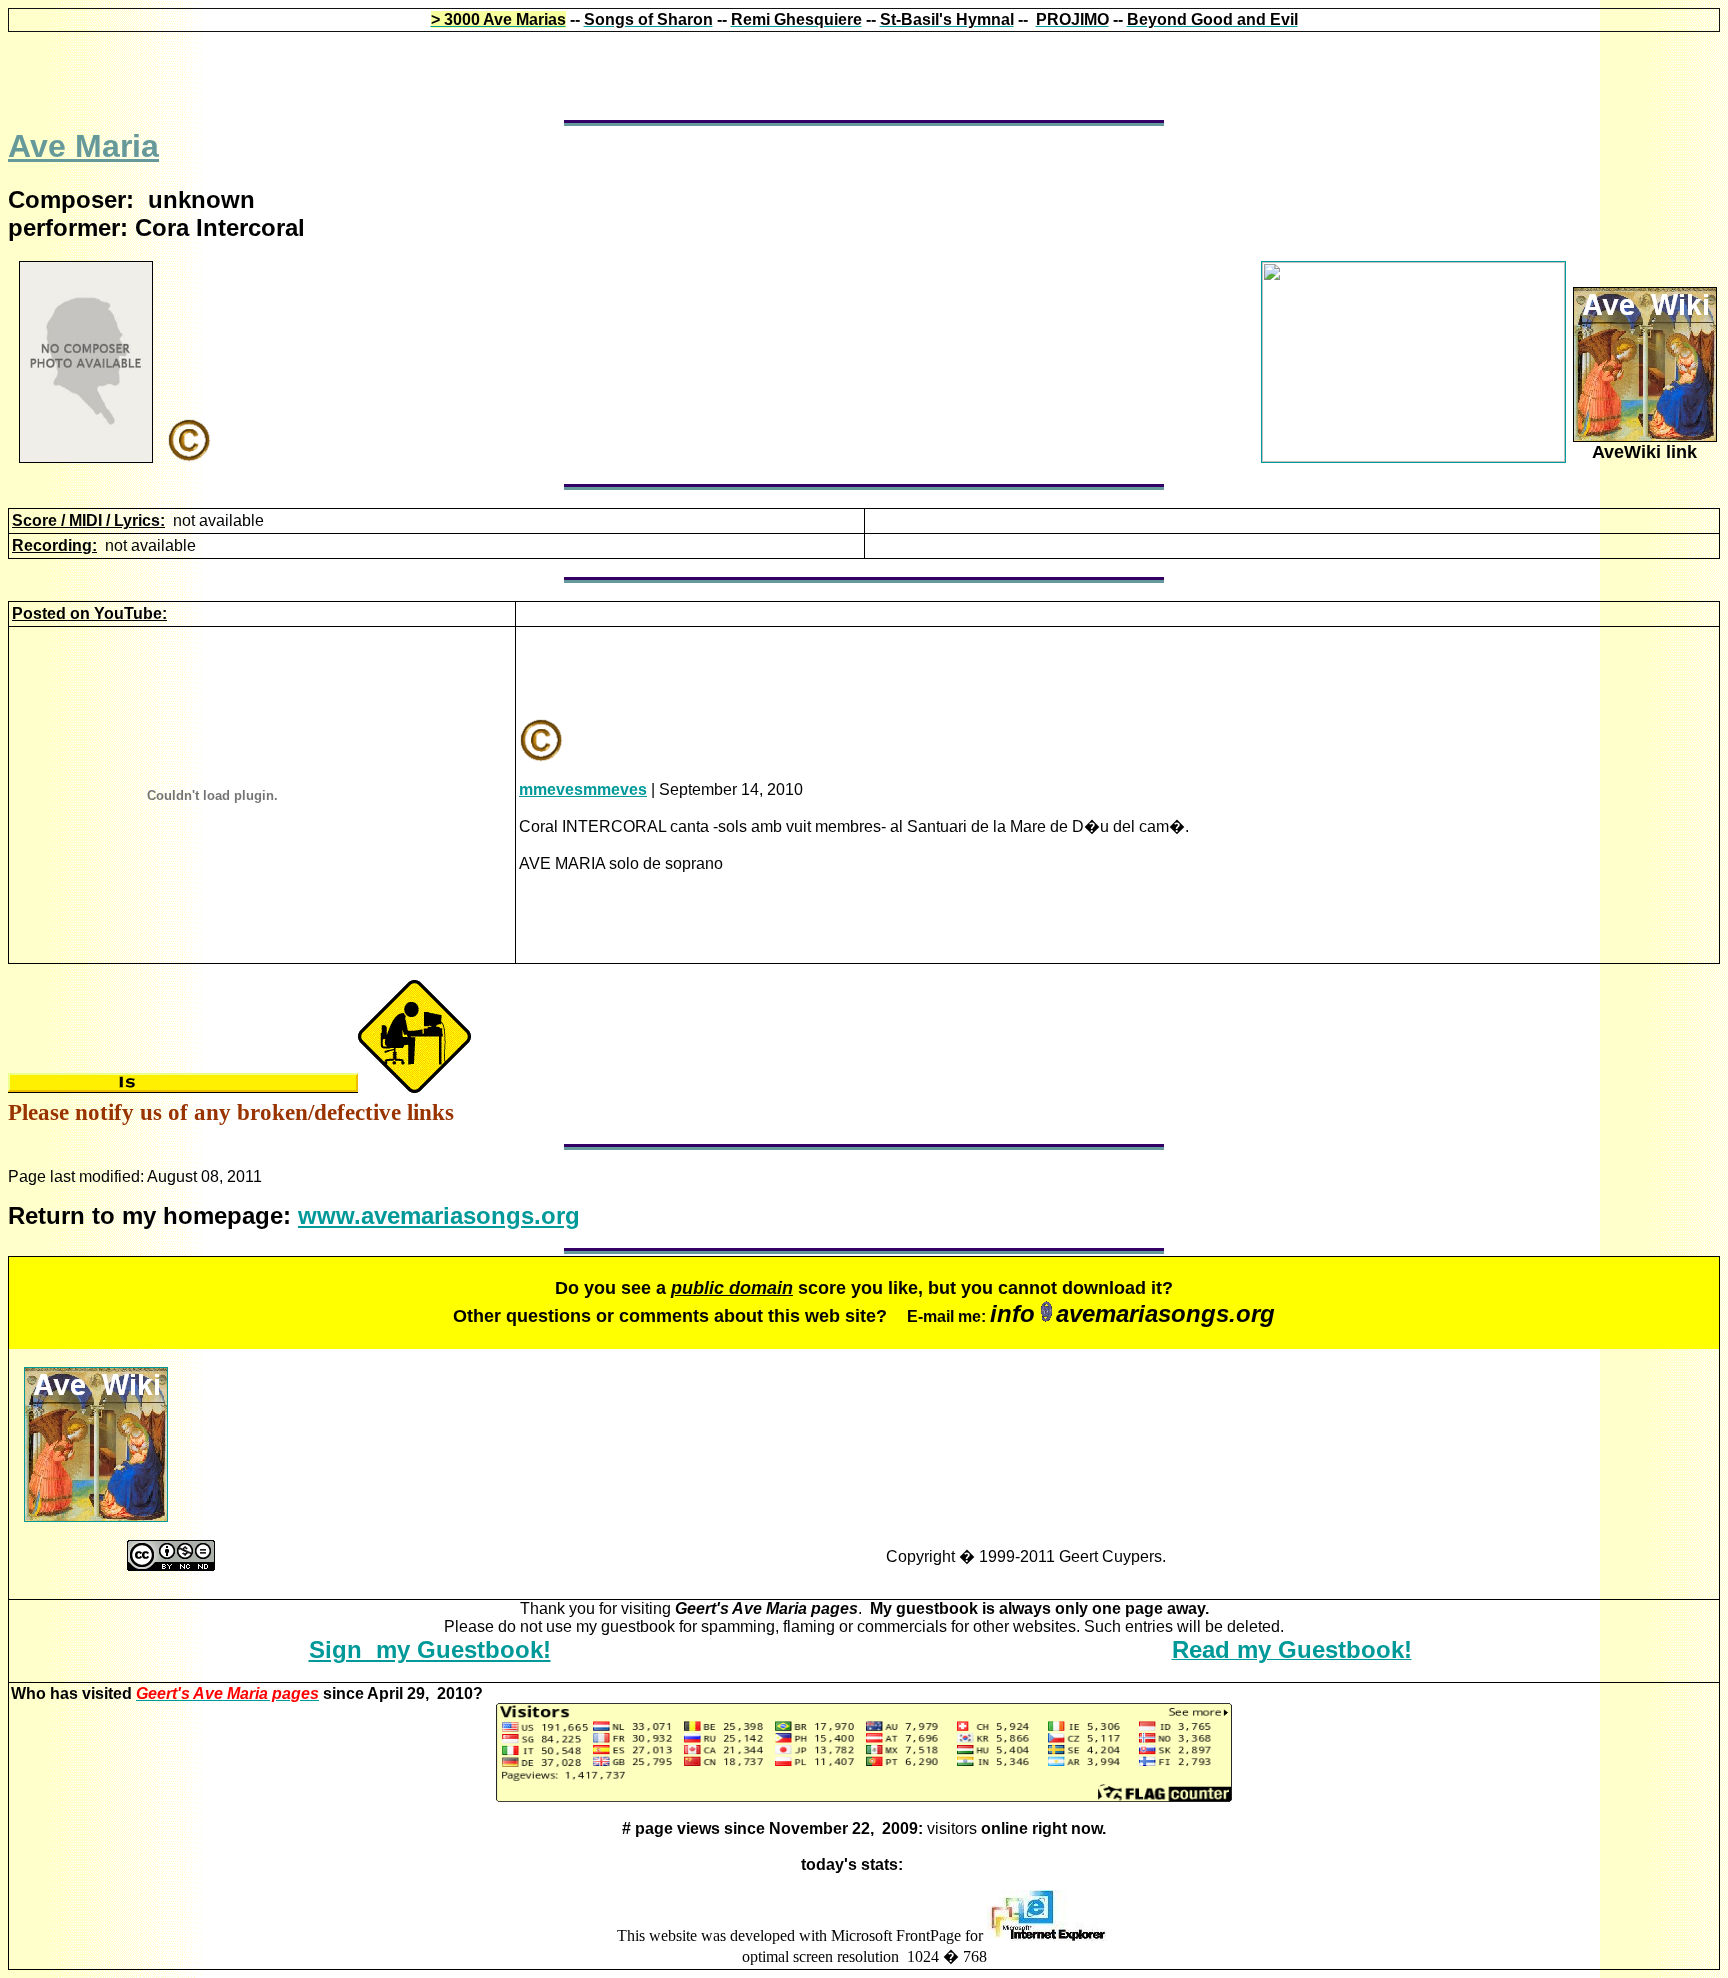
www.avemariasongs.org (439, 1215)
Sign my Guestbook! (430, 1649)
